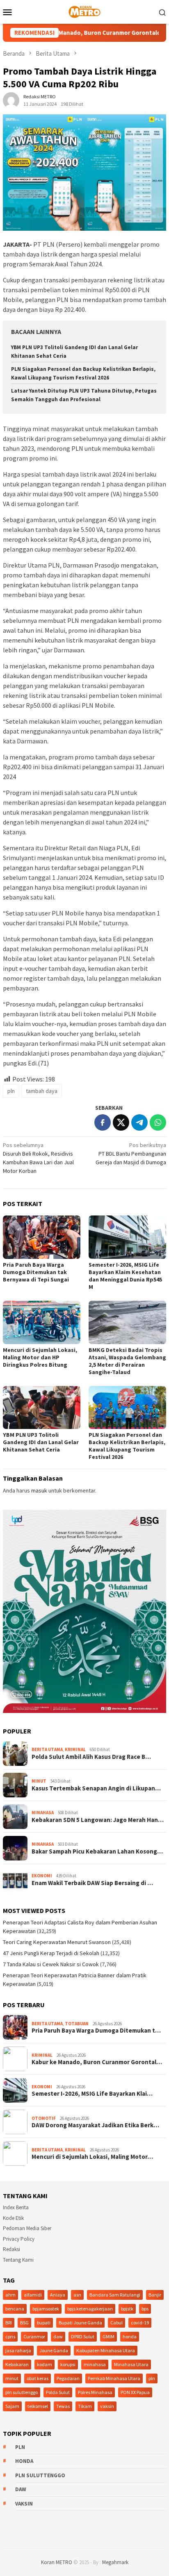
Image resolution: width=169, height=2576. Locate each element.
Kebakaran (17, 2364)
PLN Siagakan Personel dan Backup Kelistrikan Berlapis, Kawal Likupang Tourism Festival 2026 (127, 1446)
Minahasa (43, 1813)
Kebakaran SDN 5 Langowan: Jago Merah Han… (98, 1820)
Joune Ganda (54, 2350)
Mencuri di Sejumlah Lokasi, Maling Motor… (92, 2157)
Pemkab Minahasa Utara (114, 2378)
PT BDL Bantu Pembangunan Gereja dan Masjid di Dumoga (131, 1154)
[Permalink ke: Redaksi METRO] (11, 100)
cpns (10, 2336)
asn (77, 2295)
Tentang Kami (18, 2260)
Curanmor (34, 2336)
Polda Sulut (58, 2392)
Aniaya (58, 2295)
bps (145, 2309)
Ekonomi (42, 1876)
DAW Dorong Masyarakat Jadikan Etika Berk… (95, 2125)
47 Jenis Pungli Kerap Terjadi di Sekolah (51, 1953)
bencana (15, 2309)
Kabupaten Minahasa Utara (106, 2350)
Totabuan (77, 2024)
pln (11, 1091)
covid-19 (140, 2323)
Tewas (63, 2406)
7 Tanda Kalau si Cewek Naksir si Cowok (51, 1964)
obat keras (38, 2378)
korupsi (68, 2364)
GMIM (108, 2336)
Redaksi (11, 2249)
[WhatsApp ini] (158, 1122)
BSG (24, 2323)
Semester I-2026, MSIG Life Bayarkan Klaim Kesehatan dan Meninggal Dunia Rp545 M (125, 1276)
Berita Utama (47, 1749)
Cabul (116, 2323)
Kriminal (75, 1749)
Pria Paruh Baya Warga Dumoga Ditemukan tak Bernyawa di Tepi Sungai (36, 1272)
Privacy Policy (19, 2239)
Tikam (85, 2406)
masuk (39, 1490)
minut (12, 2378)
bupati (44, 2323)
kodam (45, 2364)
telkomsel (38, 2406)
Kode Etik (13, 2218)
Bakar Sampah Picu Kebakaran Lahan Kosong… (97, 1851)
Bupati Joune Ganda (80, 2323)
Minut (39, 1781)
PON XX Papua (135, 2392)
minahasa (95, 2364)
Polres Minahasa (95, 2392)
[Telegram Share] (139, 1122)
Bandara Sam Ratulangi (115, 2295)
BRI (9, 2323)
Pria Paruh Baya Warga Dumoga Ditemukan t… (96, 2031)
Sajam (12, 2406)
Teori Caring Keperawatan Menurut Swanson (57, 1942)
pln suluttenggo (22, 2392)
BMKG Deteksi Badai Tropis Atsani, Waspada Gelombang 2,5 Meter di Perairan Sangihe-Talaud (127, 1361)
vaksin (107, 2406)
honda (130, 2336)
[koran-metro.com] (84, 11)
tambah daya (42, 1091)
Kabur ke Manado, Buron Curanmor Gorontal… (97, 2062)
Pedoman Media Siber (27, 2228)
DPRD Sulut (83, 2336)
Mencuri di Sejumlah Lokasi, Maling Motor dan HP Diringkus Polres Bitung (40, 1357)
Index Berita (16, 2207)
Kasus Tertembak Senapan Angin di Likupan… (96, 1788)
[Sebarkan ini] (103, 1122)
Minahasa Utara (131, 2364)
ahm (10, 2295)
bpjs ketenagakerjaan (90, 2309)
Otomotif (44, 2118)
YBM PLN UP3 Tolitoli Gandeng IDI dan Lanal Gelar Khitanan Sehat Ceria (41, 1442)
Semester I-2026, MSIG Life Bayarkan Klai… (92, 2094)
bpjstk (127, 2309)
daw (58, 2336)
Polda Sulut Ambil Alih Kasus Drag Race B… (91, 1757)
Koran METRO (57, 2562)
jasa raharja (18, 2350)
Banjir (155, 2295)
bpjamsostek (46, 2309)
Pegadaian (68, 2378)
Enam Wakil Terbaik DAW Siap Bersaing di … (92, 1883)
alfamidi (33, 2295)
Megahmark (115, 2562)
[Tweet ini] (121, 1122)
